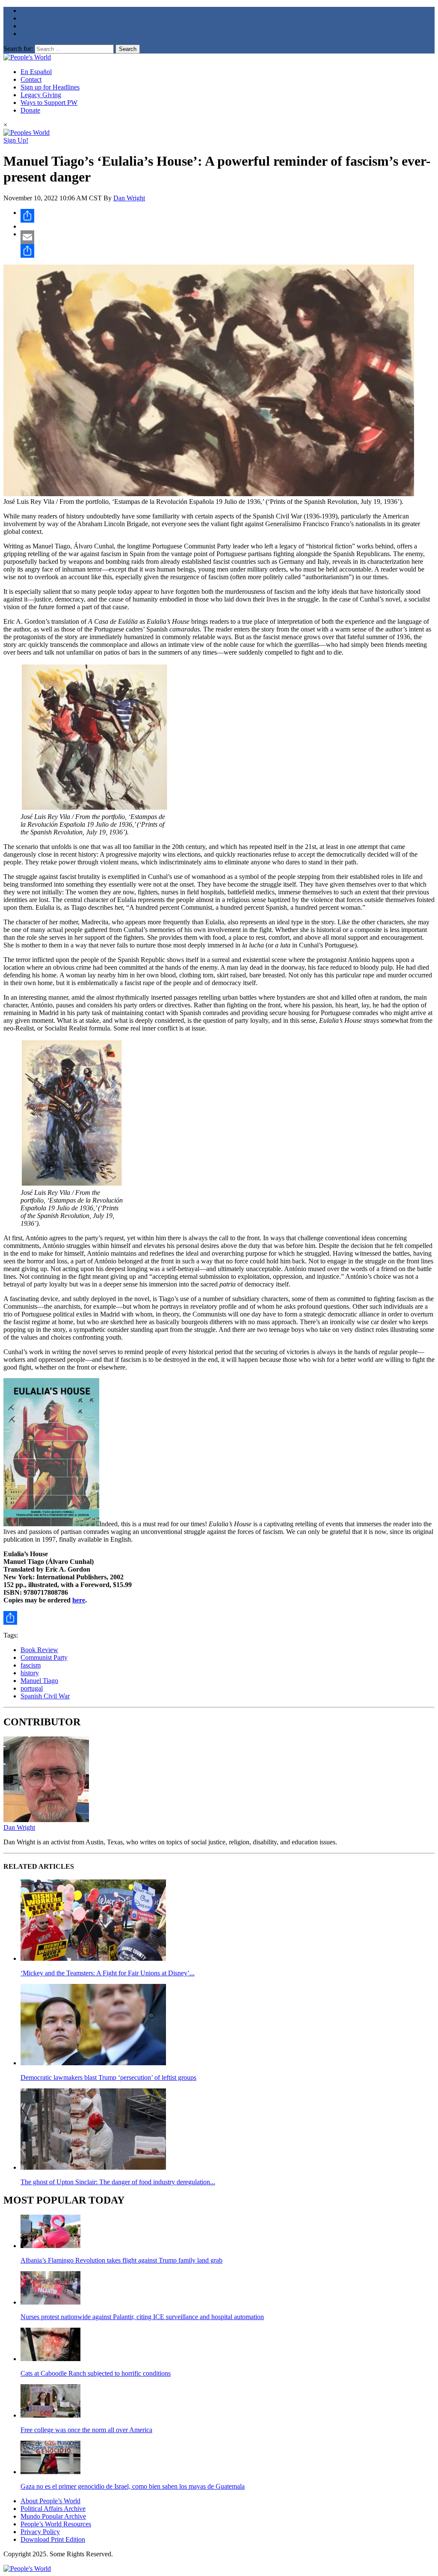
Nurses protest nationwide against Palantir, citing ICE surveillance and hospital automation (142, 2317)
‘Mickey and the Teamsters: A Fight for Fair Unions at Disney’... (108, 1973)
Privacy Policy (40, 2532)
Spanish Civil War (45, 1696)
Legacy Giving (41, 95)
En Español (36, 72)
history (30, 1673)
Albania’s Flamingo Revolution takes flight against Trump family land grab (121, 2260)
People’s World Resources (56, 2524)
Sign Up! (16, 140)
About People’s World (50, 2501)
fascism (31, 1665)
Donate (30, 110)
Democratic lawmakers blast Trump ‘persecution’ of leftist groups (108, 2077)
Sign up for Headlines (50, 87)
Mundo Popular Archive (53, 2516)
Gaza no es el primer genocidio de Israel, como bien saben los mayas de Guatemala (133, 2486)
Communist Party (44, 1657)
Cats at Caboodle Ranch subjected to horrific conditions (96, 2373)
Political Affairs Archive (53, 2509)
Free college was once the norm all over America (86, 2430)
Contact (31, 79)
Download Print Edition (53, 2539)
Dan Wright (129, 198)
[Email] (228, 237)
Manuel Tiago (39, 1681)
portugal (32, 1688)
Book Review (39, 1650)
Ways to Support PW (49, 103)
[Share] (228, 216)
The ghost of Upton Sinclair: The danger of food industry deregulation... (118, 2182)
